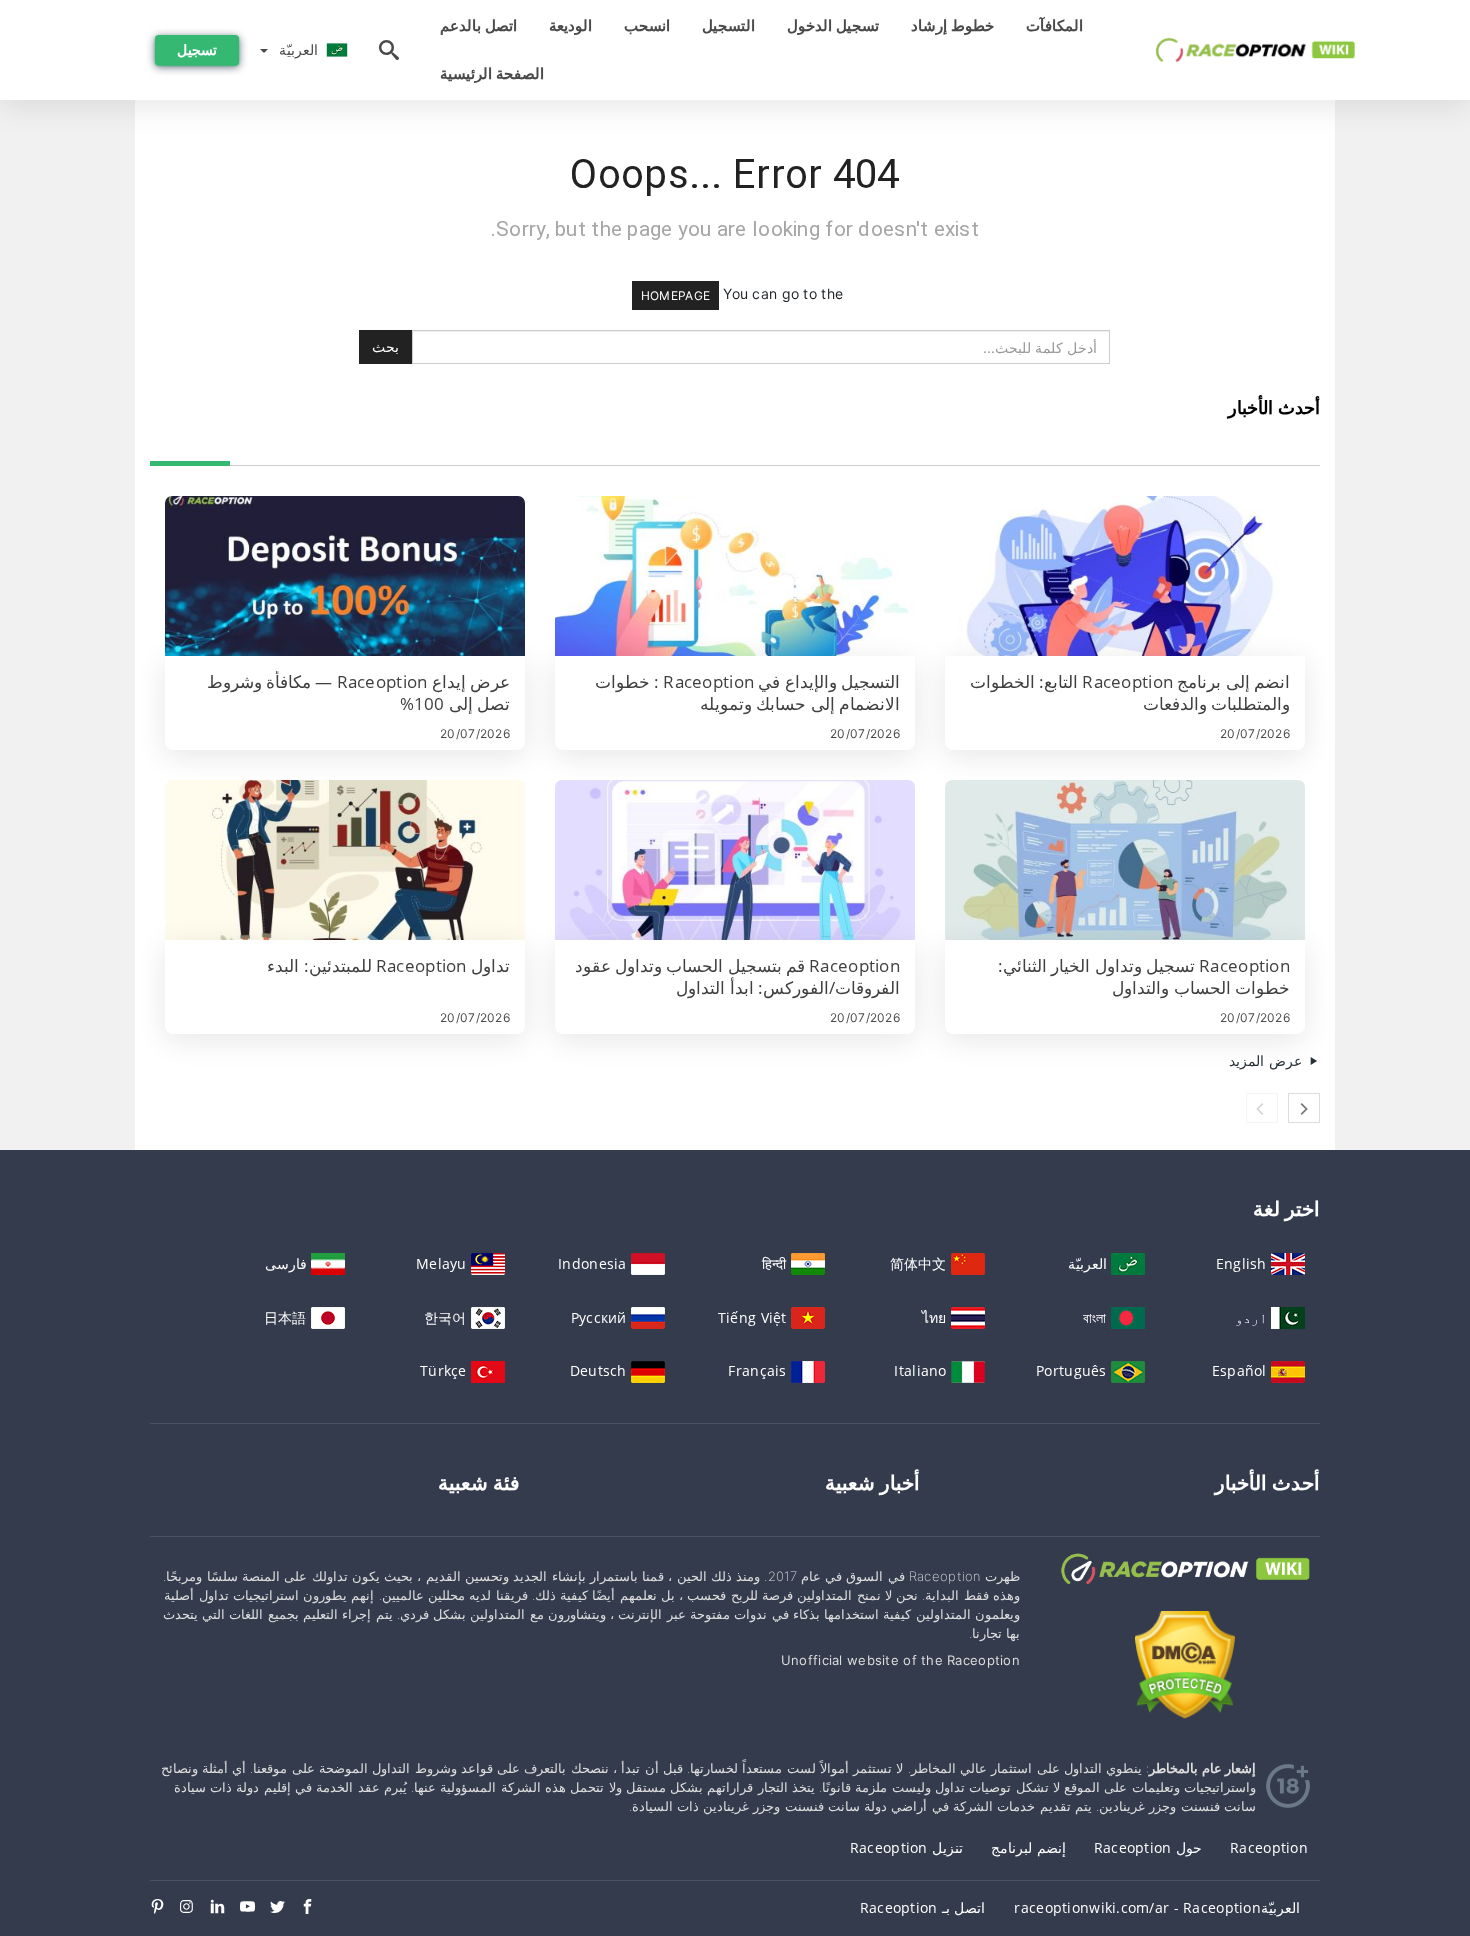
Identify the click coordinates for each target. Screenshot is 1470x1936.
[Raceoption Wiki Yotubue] (255, 1908)
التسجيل (728, 25)
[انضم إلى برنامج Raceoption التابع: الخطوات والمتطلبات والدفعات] (1125, 576)
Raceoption (1269, 1847)
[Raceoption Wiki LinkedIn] (225, 1908)
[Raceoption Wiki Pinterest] (165, 1908)
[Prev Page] (1262, 1108)
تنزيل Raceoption (906, 1847)
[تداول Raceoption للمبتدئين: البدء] (345, 860)
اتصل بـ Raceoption (922, 1907)
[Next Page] (1304, 1108)
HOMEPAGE (675, 295)
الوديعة (570, 25)
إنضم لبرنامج (1028, 1847)
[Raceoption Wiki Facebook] (315, 1908)
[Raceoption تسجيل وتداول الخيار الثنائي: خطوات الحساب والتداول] (1125, 860)
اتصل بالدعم (478, 25)
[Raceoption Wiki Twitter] (285, 1908)
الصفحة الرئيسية (492, 73)
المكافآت (1054, 25)
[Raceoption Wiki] (1185, 1587)
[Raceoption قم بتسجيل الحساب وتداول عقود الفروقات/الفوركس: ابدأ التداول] (735, 860)
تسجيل (197, 49)
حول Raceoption (1148, 1847)
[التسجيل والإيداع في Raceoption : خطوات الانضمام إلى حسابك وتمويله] (735, 576)
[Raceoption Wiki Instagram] (195, 1908)
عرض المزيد (1267, 1060)
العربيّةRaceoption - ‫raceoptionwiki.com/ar (1157, 1907)
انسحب (647, 25)
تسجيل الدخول (833, 25)
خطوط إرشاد (952, 25)
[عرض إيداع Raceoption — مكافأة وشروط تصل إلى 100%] (345, 576)
